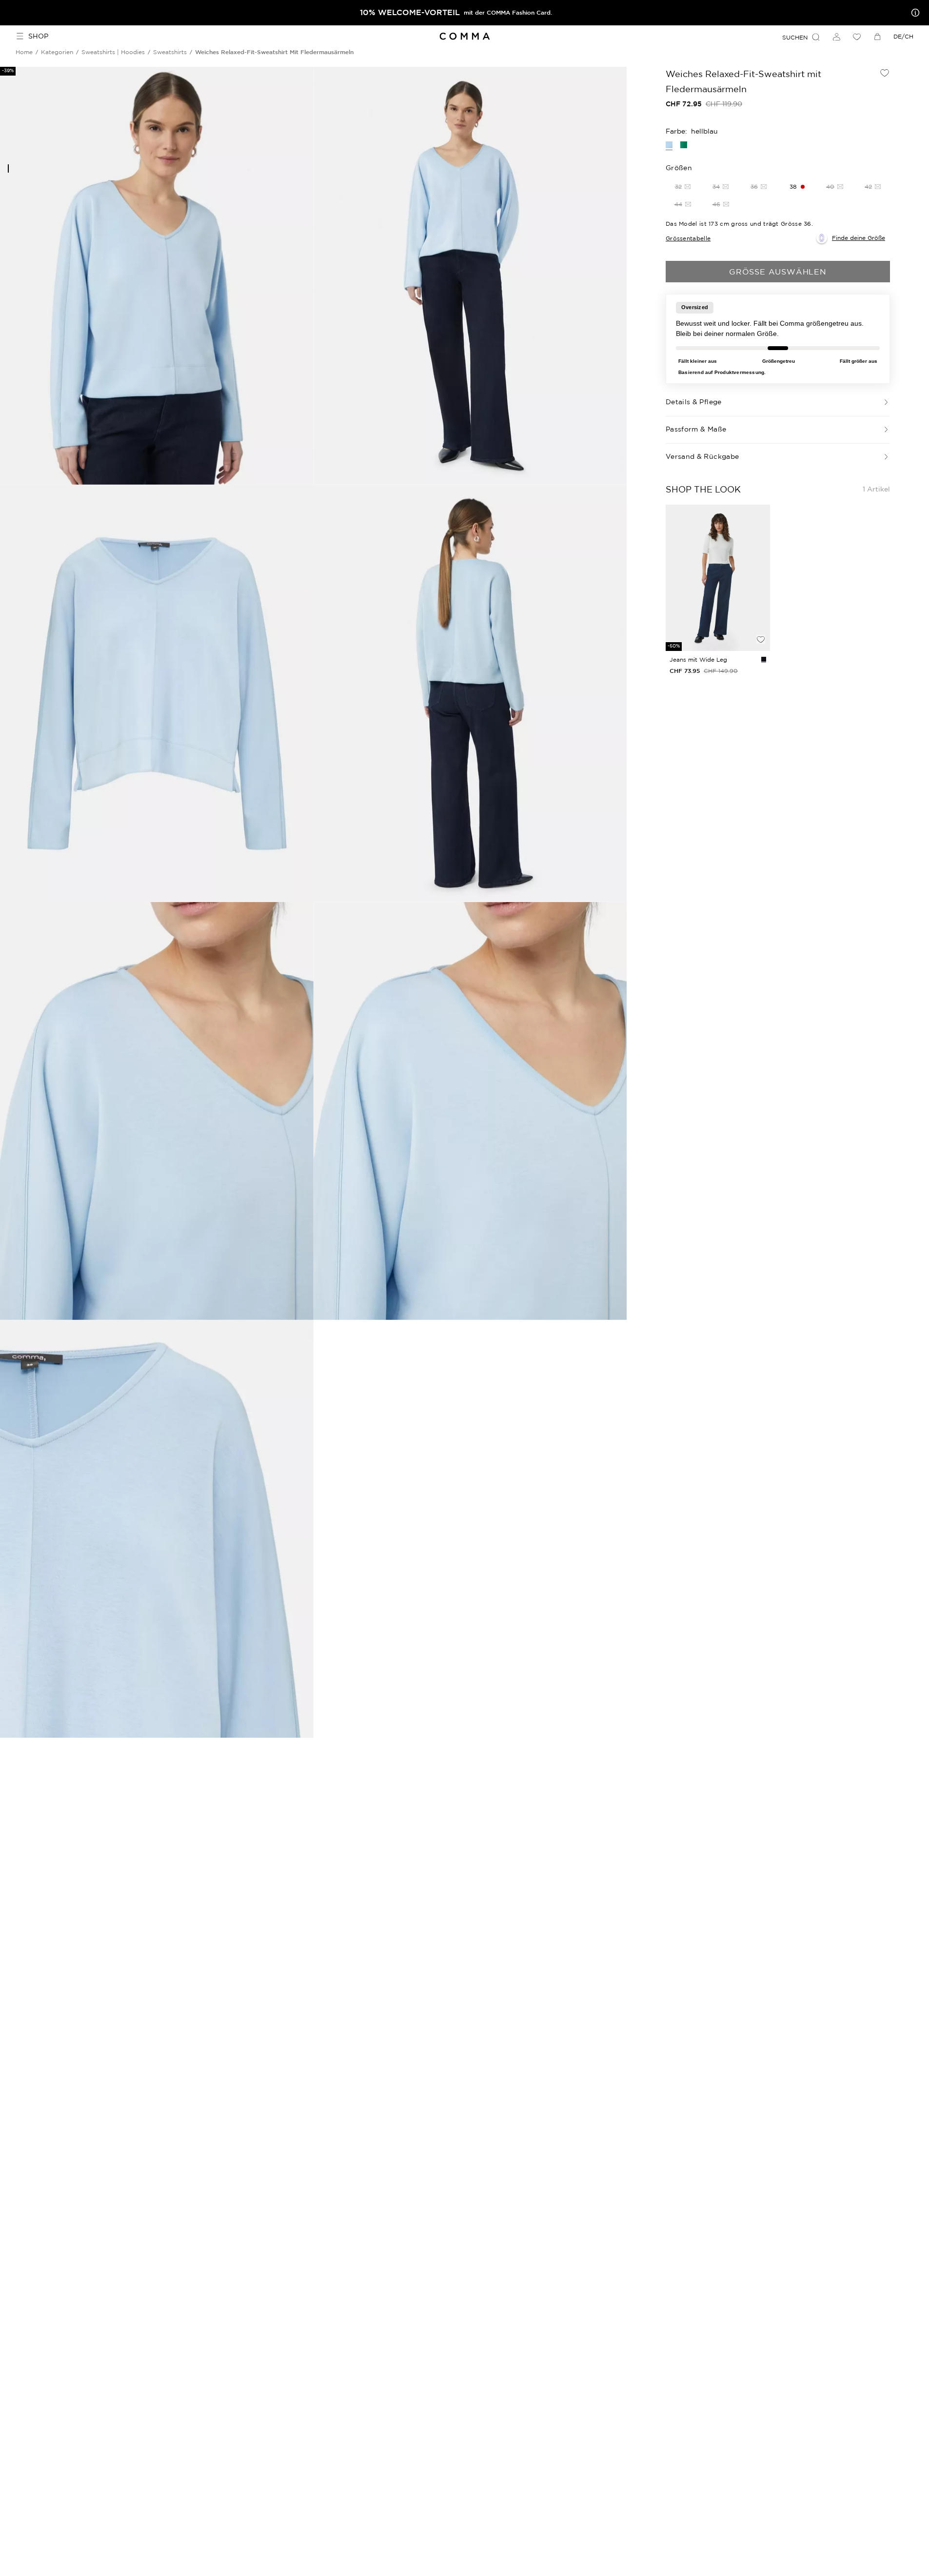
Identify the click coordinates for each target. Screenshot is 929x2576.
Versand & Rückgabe (702, 456)
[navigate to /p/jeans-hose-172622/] (718, 578)
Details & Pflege (694, 402)
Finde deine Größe (859, 238)
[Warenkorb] (877, 37)
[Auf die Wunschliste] (885, 73)
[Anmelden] (836, 37)
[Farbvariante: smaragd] (684, 145)
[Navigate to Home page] (464, 36)
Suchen (795, 37)
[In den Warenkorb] (761, 623)
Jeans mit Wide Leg (698, 659)
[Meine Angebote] (913, 13)
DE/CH (903, 36)
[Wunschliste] (857, 37)
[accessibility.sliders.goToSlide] (8, 168)
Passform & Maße (696, 429)
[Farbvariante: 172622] (764, 659)
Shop (38, 36)
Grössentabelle (688, 238)
